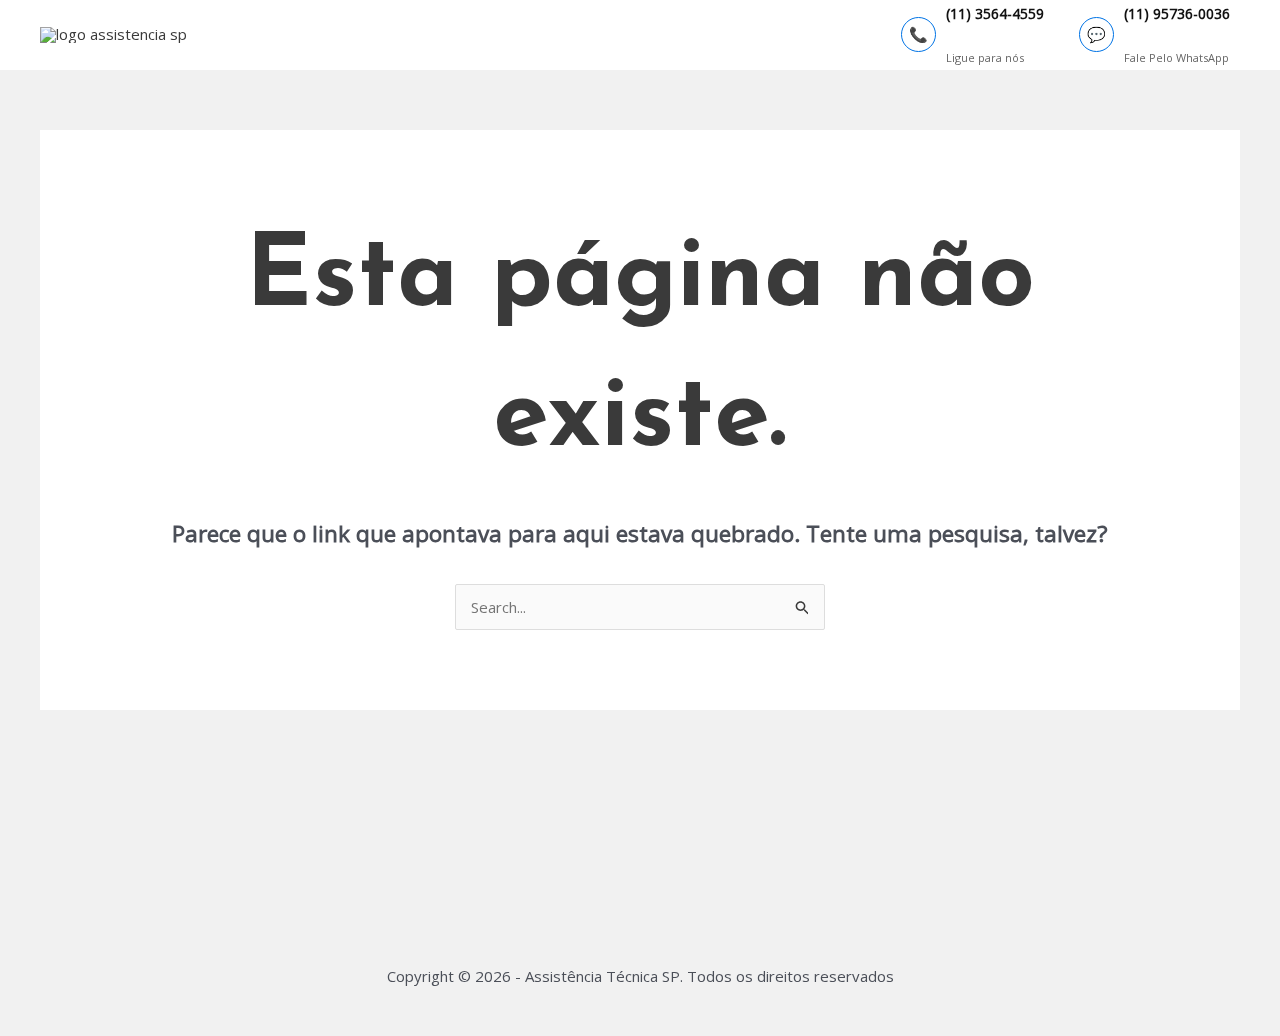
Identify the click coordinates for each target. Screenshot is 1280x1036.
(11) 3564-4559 (995, 14)
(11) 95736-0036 (1177, 14)
